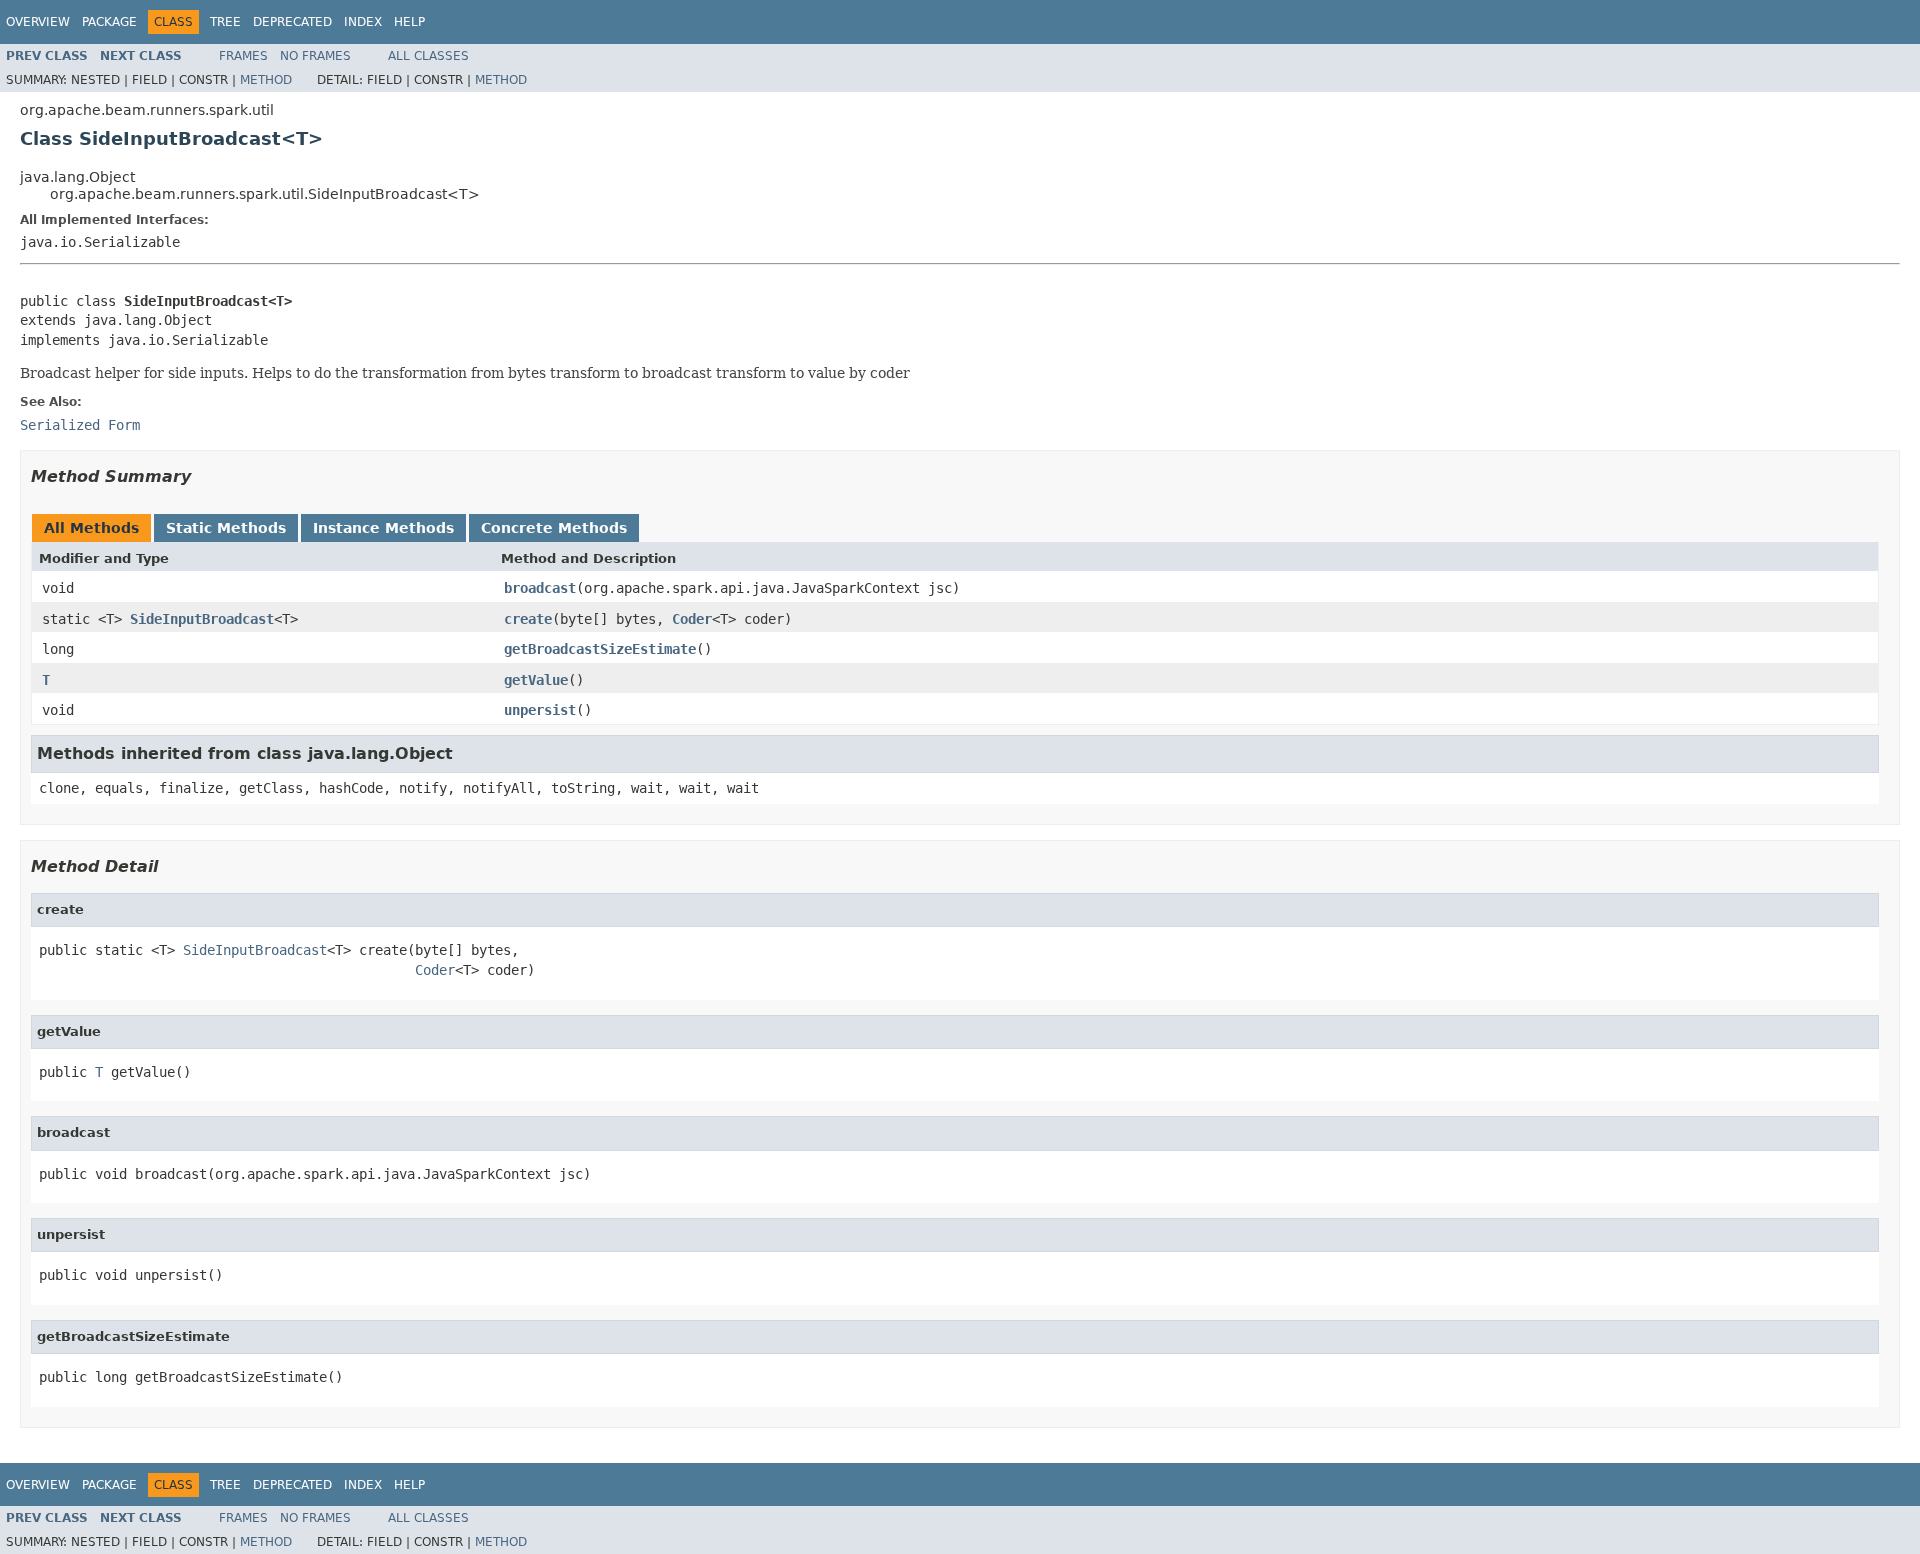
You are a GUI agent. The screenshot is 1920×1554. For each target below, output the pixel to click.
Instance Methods (383, 528)
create (528, 619)
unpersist (540, 710)
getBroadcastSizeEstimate (600, 649)
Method (266, 80)
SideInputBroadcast (202, 619)
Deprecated (292, 22)
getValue (536, 680)
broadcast (540, 588)
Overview (38, 22)
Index (363, 22)
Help (409, 22)
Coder (692, 619)
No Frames (315, 56)
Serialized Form (80, 425)
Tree (225, 22)
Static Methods (226, 528)
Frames (243, 56)
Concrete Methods (554, 528)
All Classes (428, 56)
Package (109, 22)
